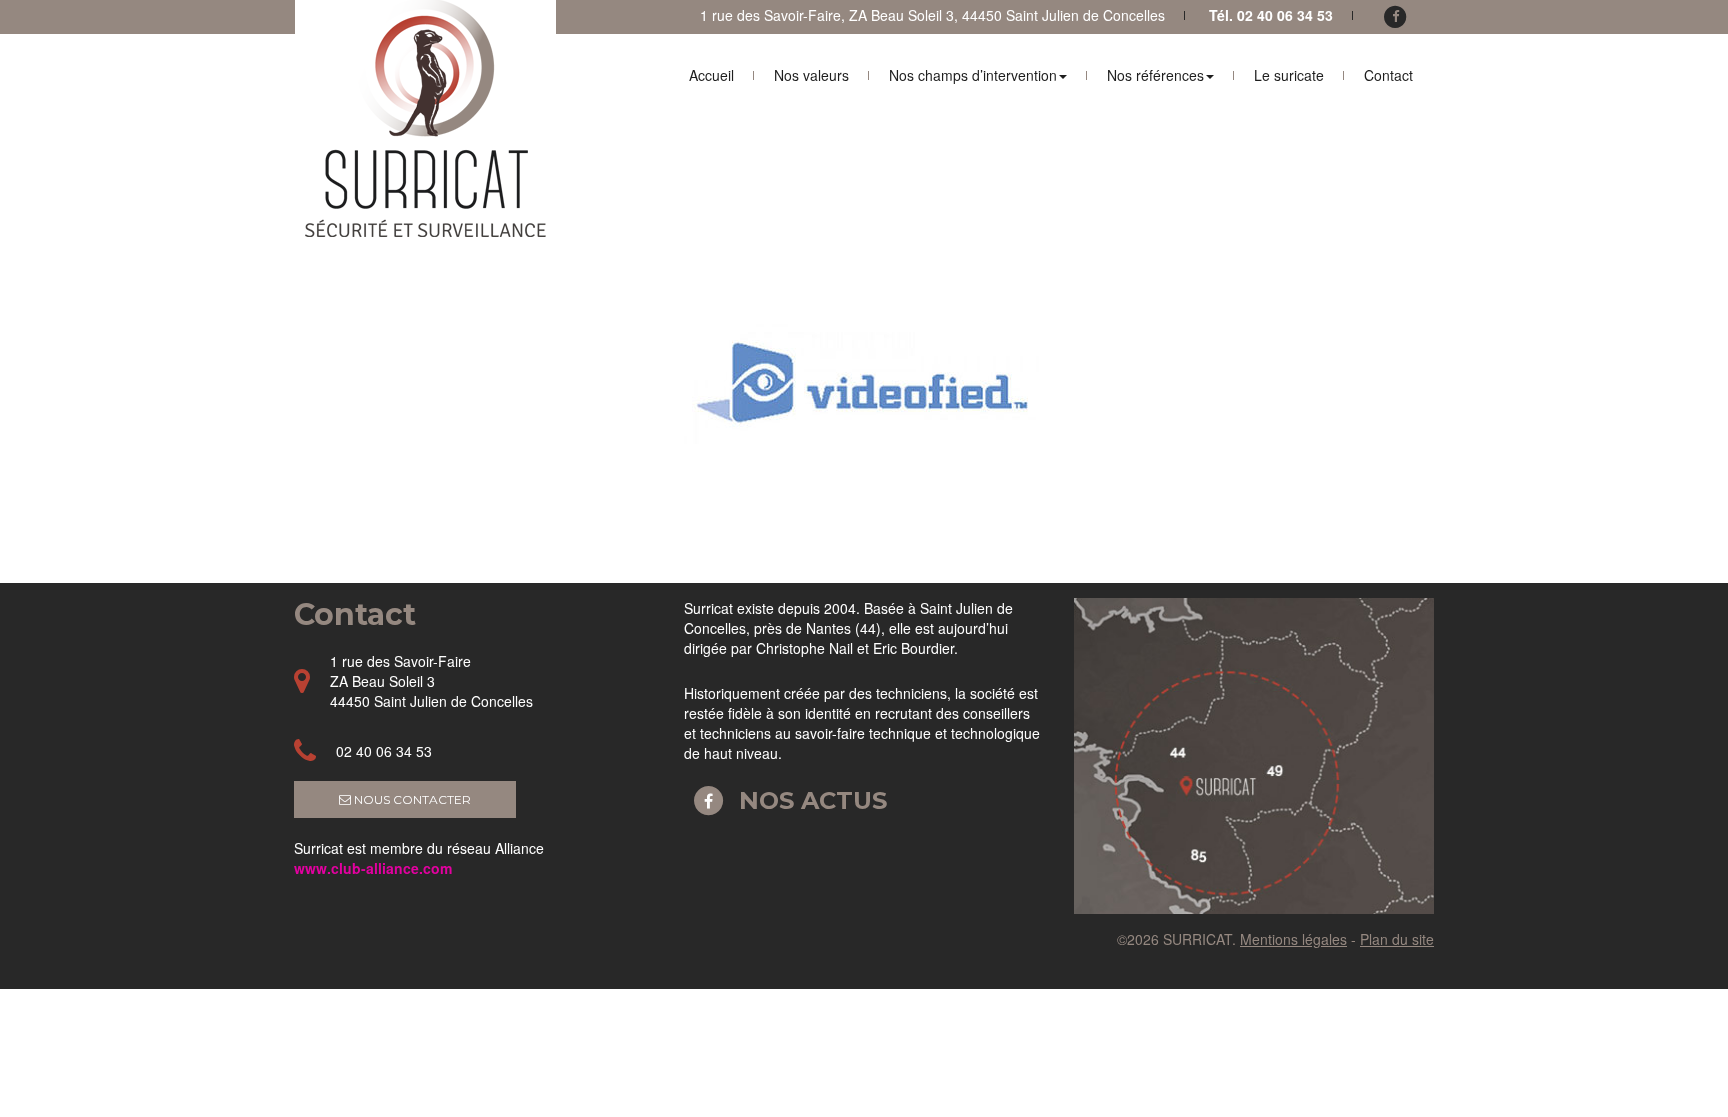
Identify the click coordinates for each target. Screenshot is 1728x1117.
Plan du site (1397, 939)
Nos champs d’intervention (973, 75)
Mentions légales (1293, 939)
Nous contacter (411, 799)
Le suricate (1289, 75)
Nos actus (809, 800)
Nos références (1155, 75)
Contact (1388, 75)
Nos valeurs (811, 75)
